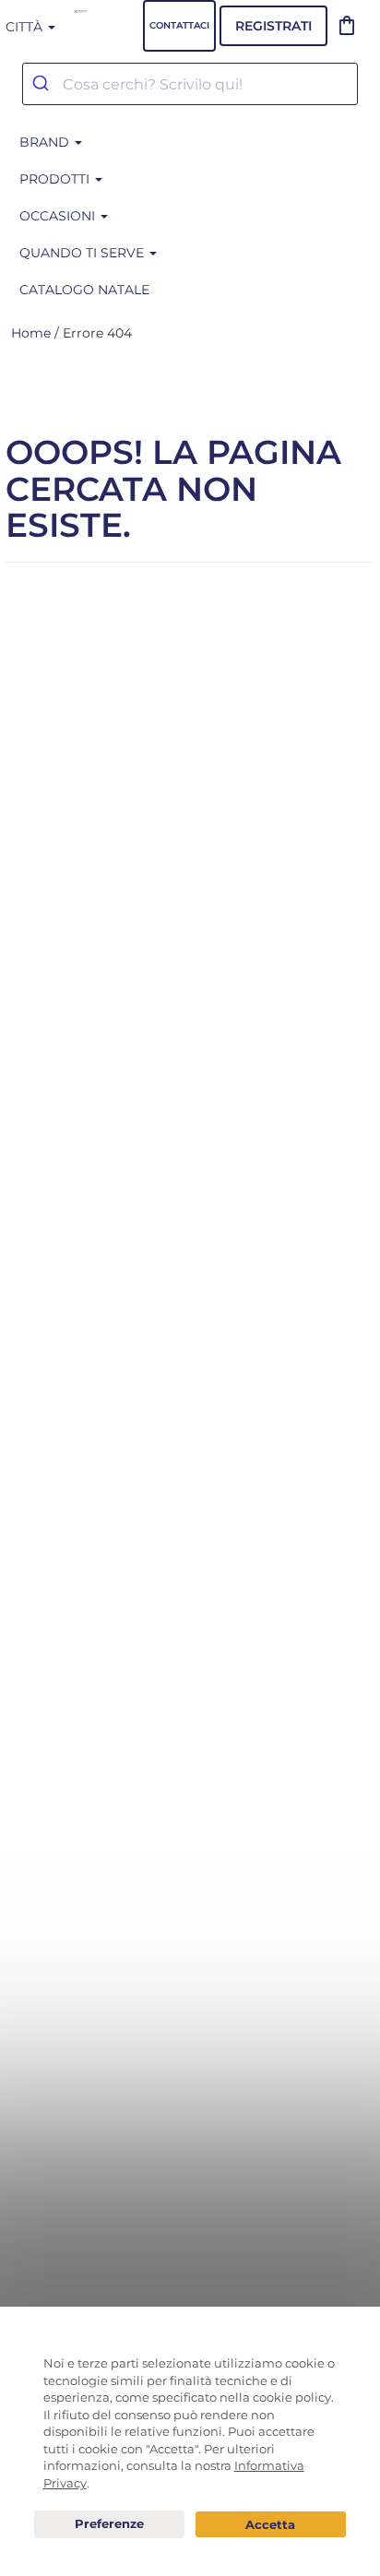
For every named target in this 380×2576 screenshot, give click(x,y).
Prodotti (56, 179)
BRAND (46, 142)
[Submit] (43, 84)
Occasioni (59, 216)
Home (31, 333)
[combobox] (190, 84)
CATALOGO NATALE (84, 290)
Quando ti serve (83, 253)
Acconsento (271, 2525)
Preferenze (109, 2524)
